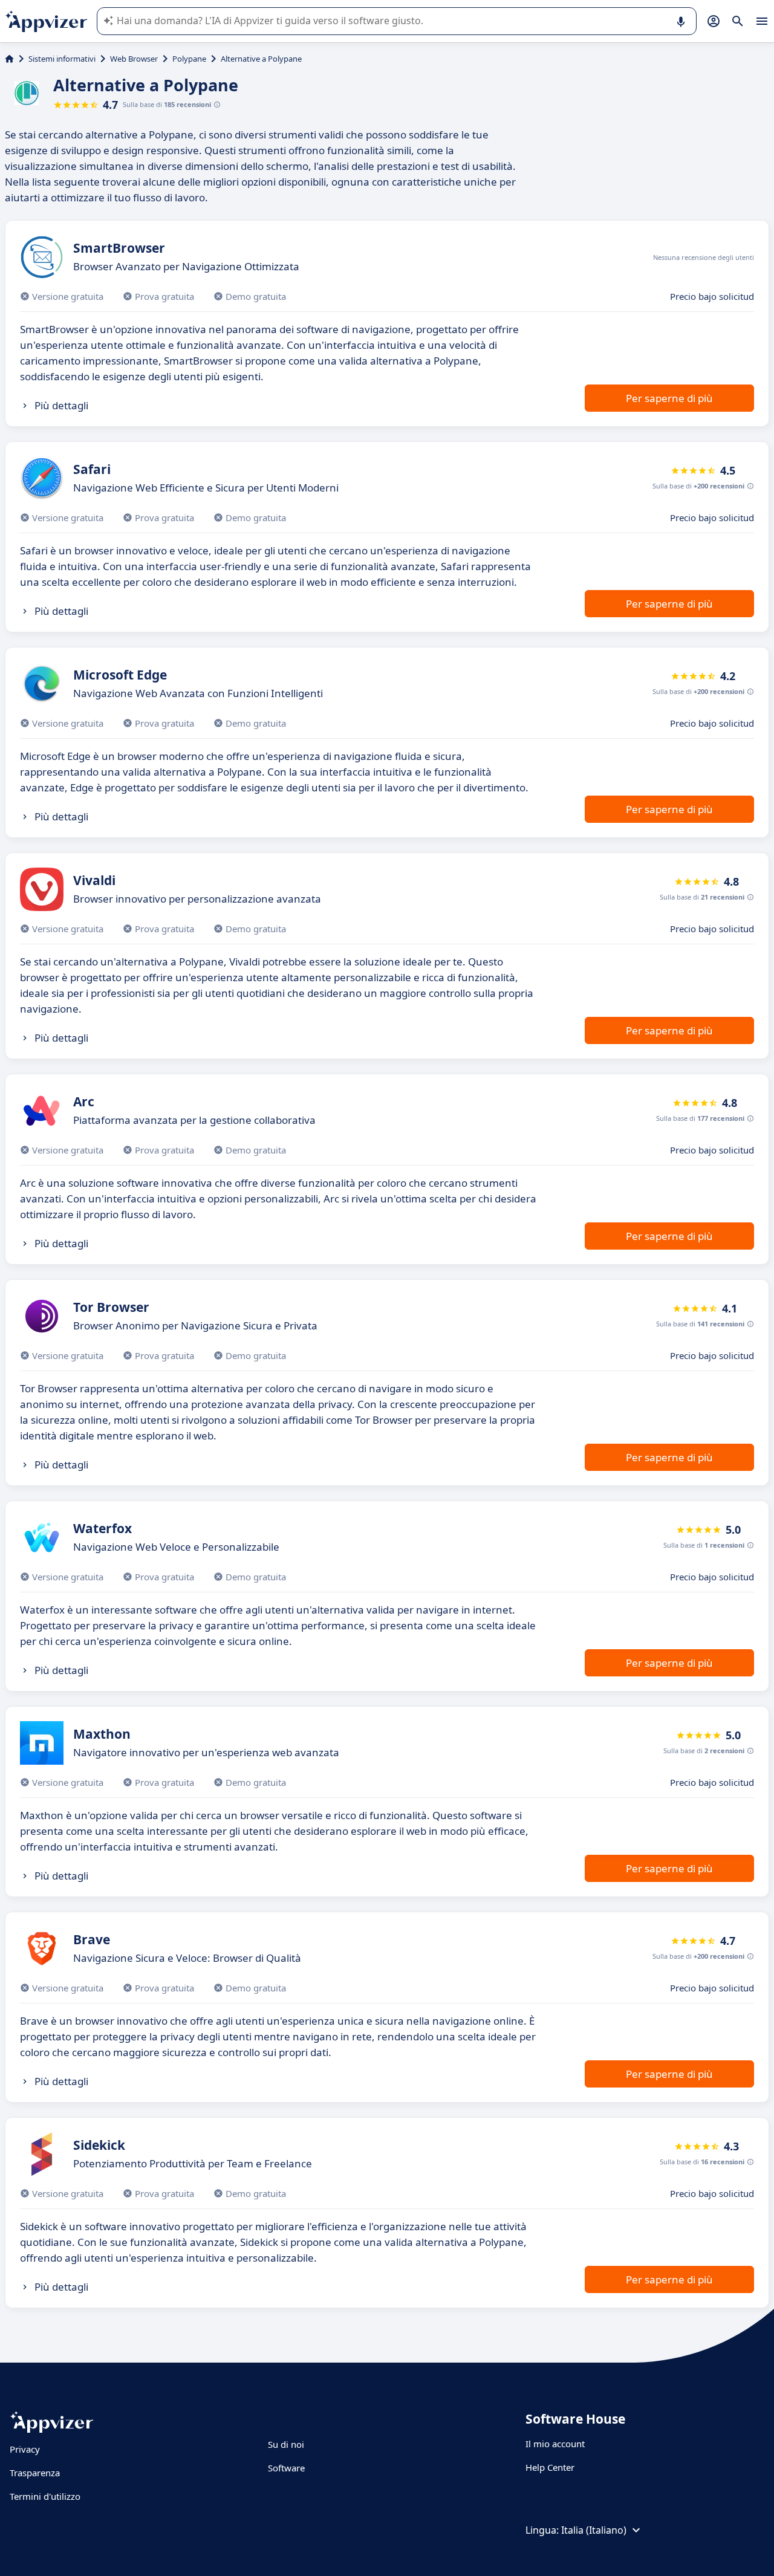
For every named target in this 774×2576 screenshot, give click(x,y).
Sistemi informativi (62, 59)
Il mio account (555, 2444)
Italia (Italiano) (594, 2530)
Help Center (550, 2467)
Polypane (189, 59)
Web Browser (134, 59)
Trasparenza (35, 2473)
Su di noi (286, 2444)
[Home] (9, 59)
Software (286, 2468)
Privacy (25, 2449)
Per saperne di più (669, 398)
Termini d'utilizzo (45, 2496)
